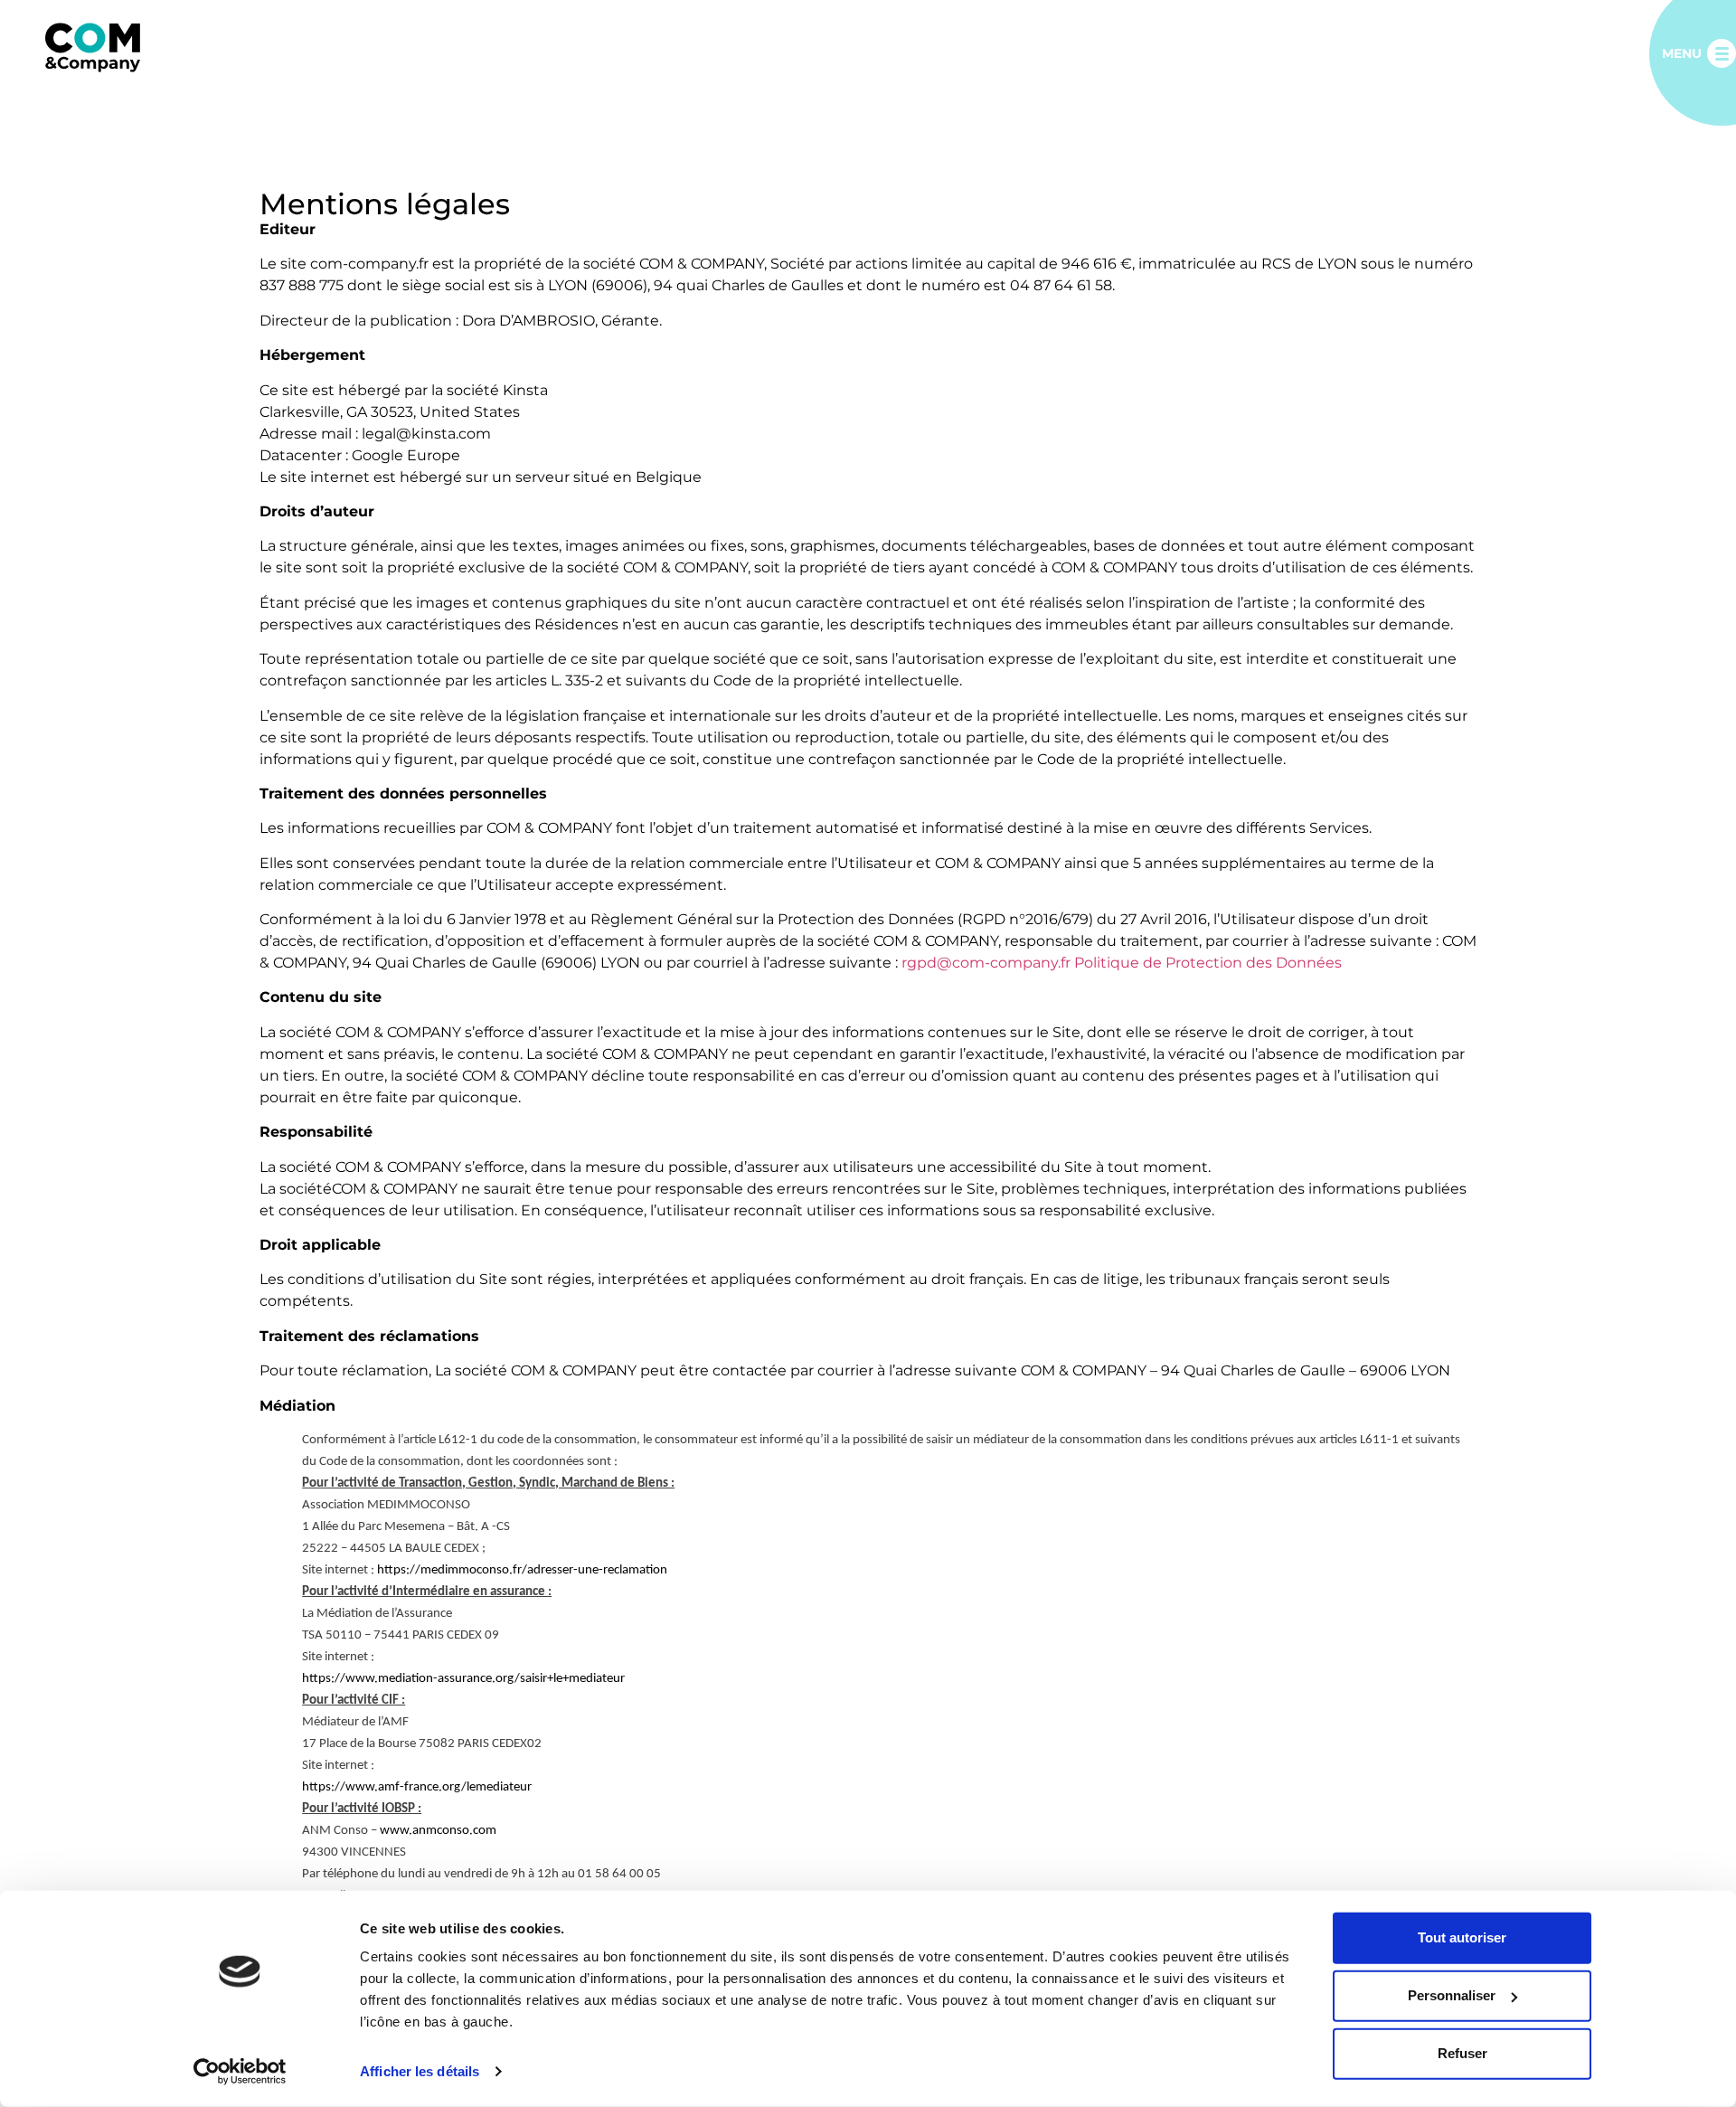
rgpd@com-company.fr (986, 963)
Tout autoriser (1462, 1937)
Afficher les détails (420, 2071)
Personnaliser (1452, 1995)
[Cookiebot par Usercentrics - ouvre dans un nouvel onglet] (240, 2072)
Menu (1682, 53)
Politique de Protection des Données (1208, 963)
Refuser (1462, 2053)
